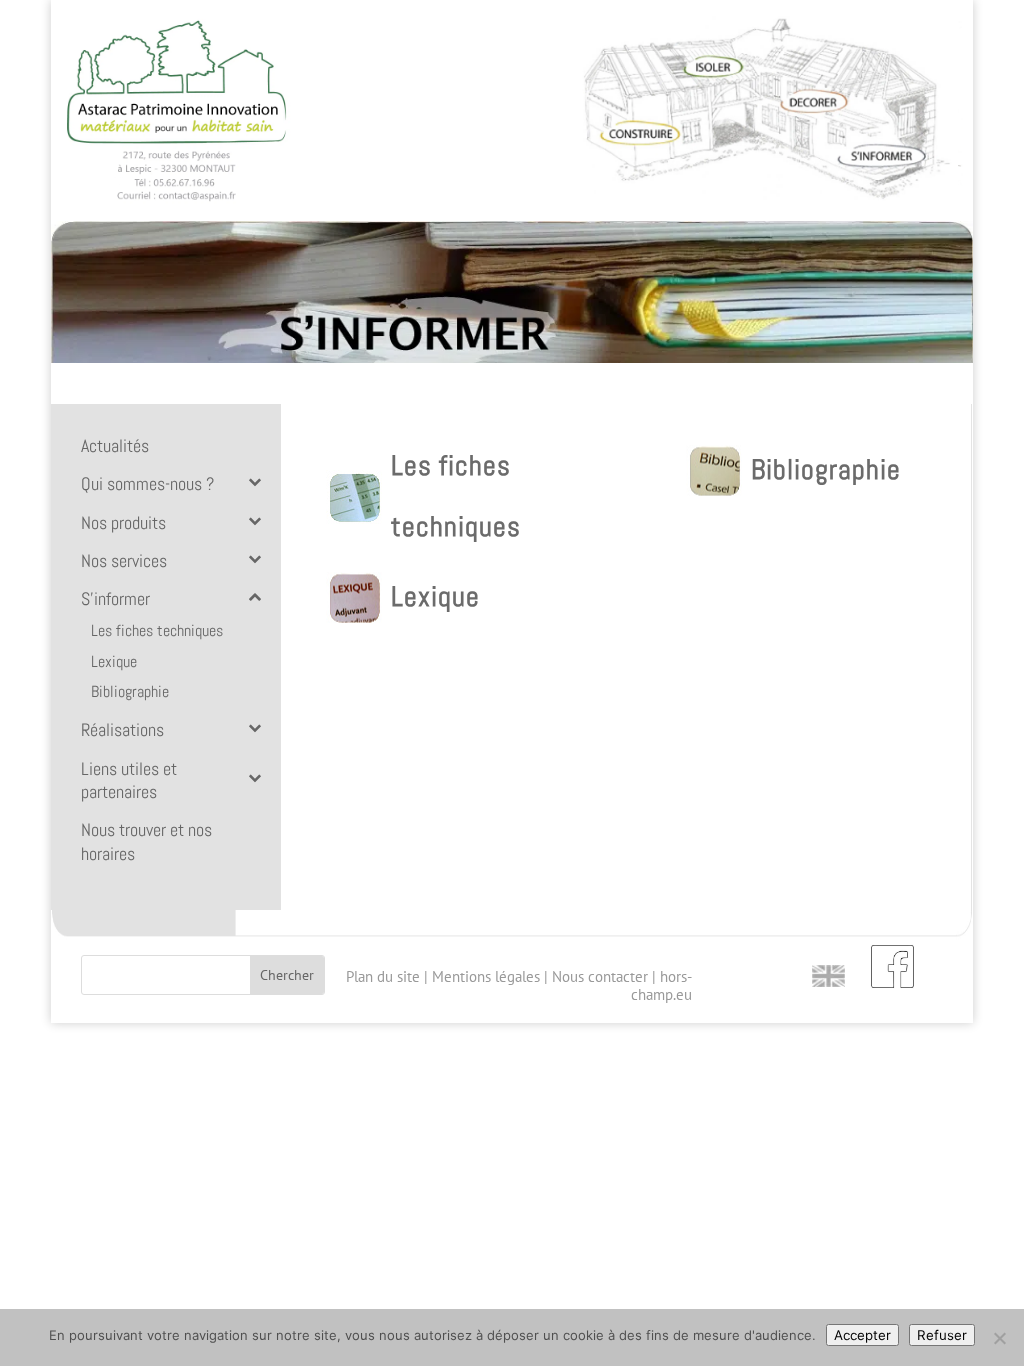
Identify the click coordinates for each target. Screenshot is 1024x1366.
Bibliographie (826, 469)
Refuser (942, 1335)
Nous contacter (600, 976)
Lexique (435, 596)
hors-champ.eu (661, 985)
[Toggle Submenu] (254, 481)
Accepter (862, 1335)
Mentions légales (486, 976)
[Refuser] (999, 1338)
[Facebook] (892, 964)
